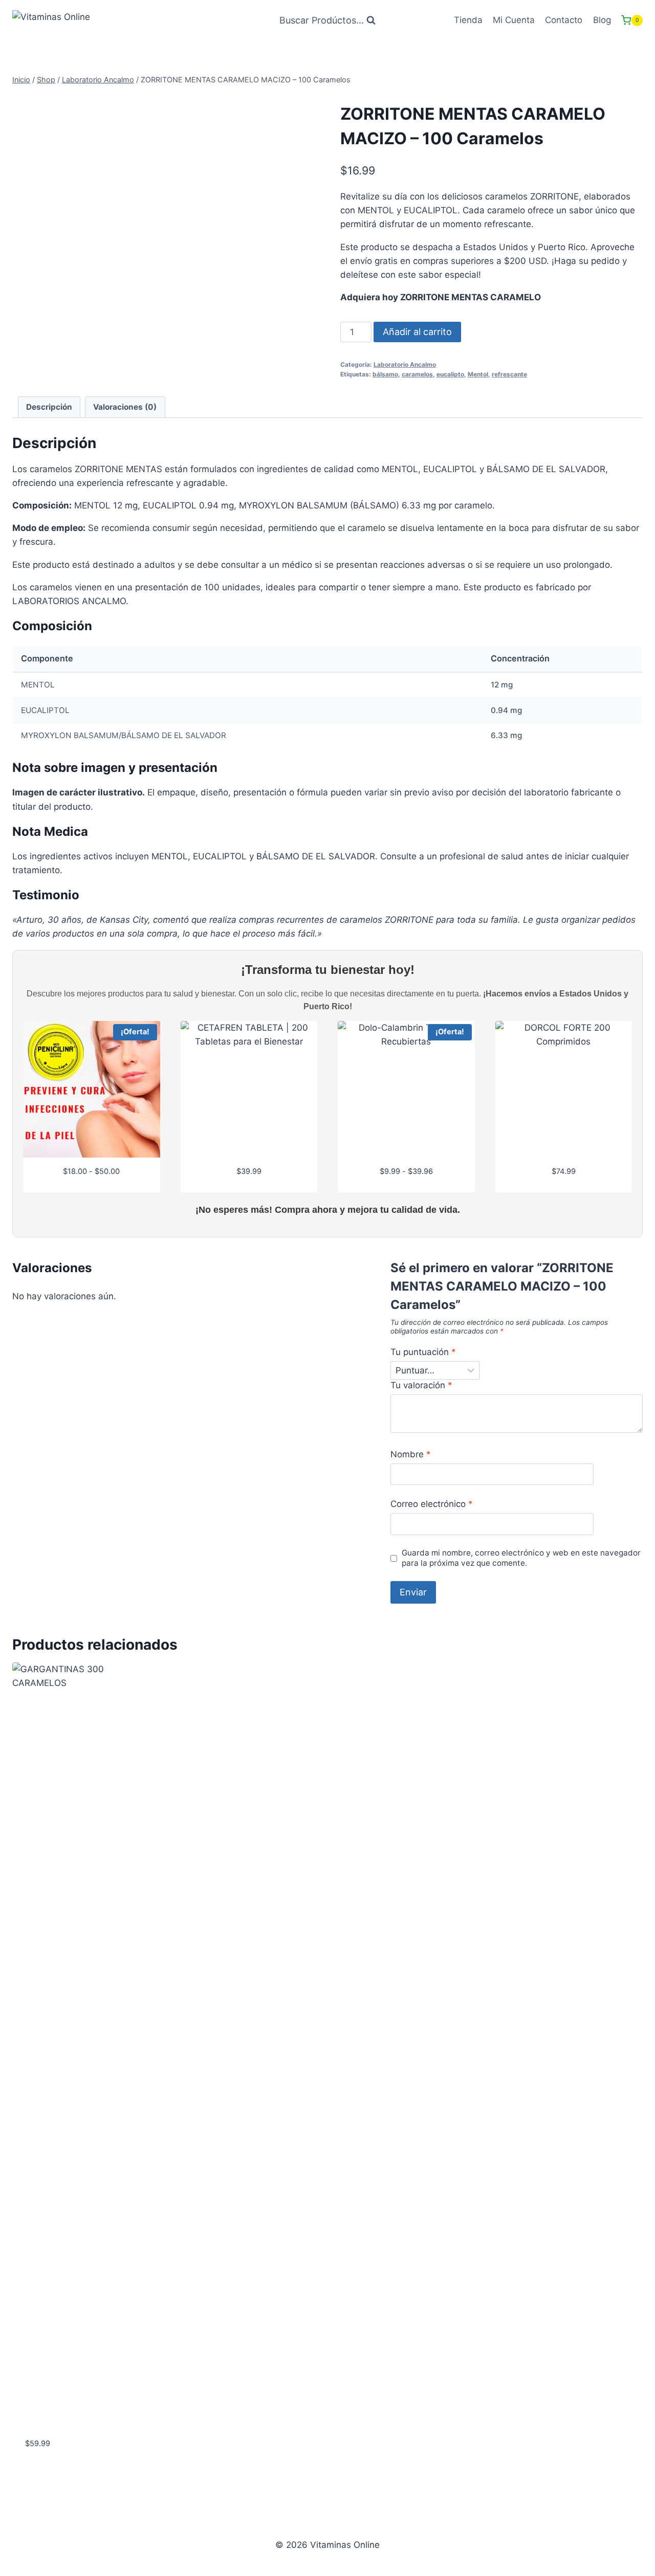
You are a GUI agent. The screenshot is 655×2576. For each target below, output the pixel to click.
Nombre (411, 1454)
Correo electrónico (432, 1504)
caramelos (417, 374)
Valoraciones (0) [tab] (125, 407)
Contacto (564, 20)
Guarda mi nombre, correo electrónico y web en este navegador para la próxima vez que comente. (521, 1558)
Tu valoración (421, 1385)
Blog (602, 20)
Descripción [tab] (49, 407)
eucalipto (450, 374)
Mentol (478, 374)
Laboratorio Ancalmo (405, 364)
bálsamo (385, 374)
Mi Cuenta (514, 20)
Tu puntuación (423, 1352)
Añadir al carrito (417, 332)
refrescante (509, 374)
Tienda (468, 20)
